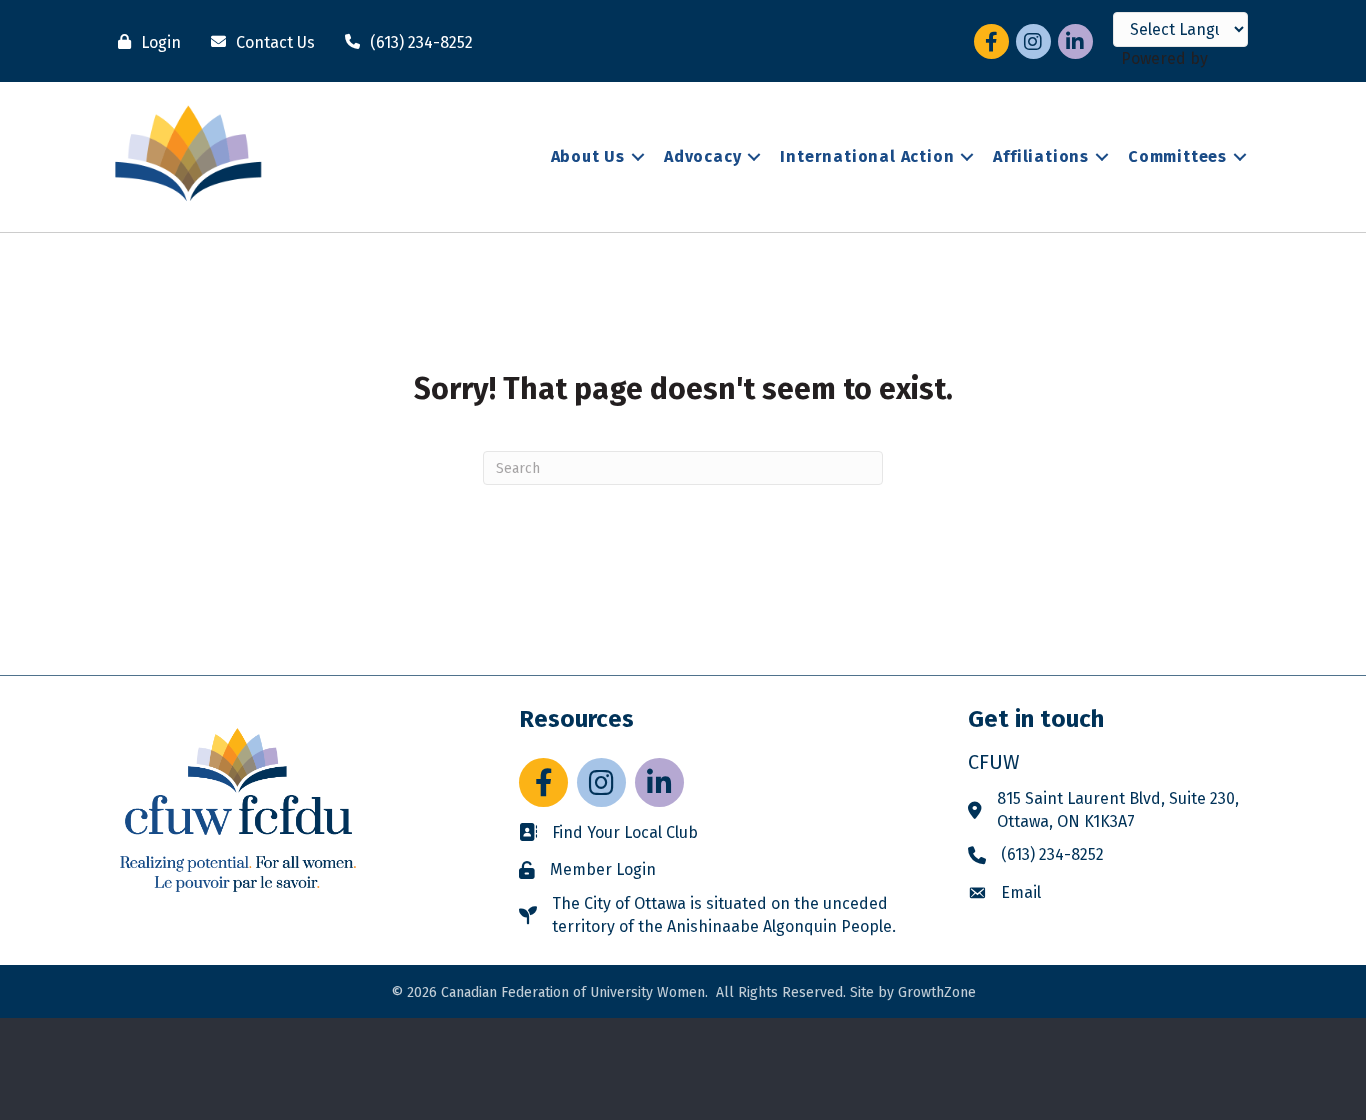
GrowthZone (937, 992)
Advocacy (702, 156)
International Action (867, 156)
